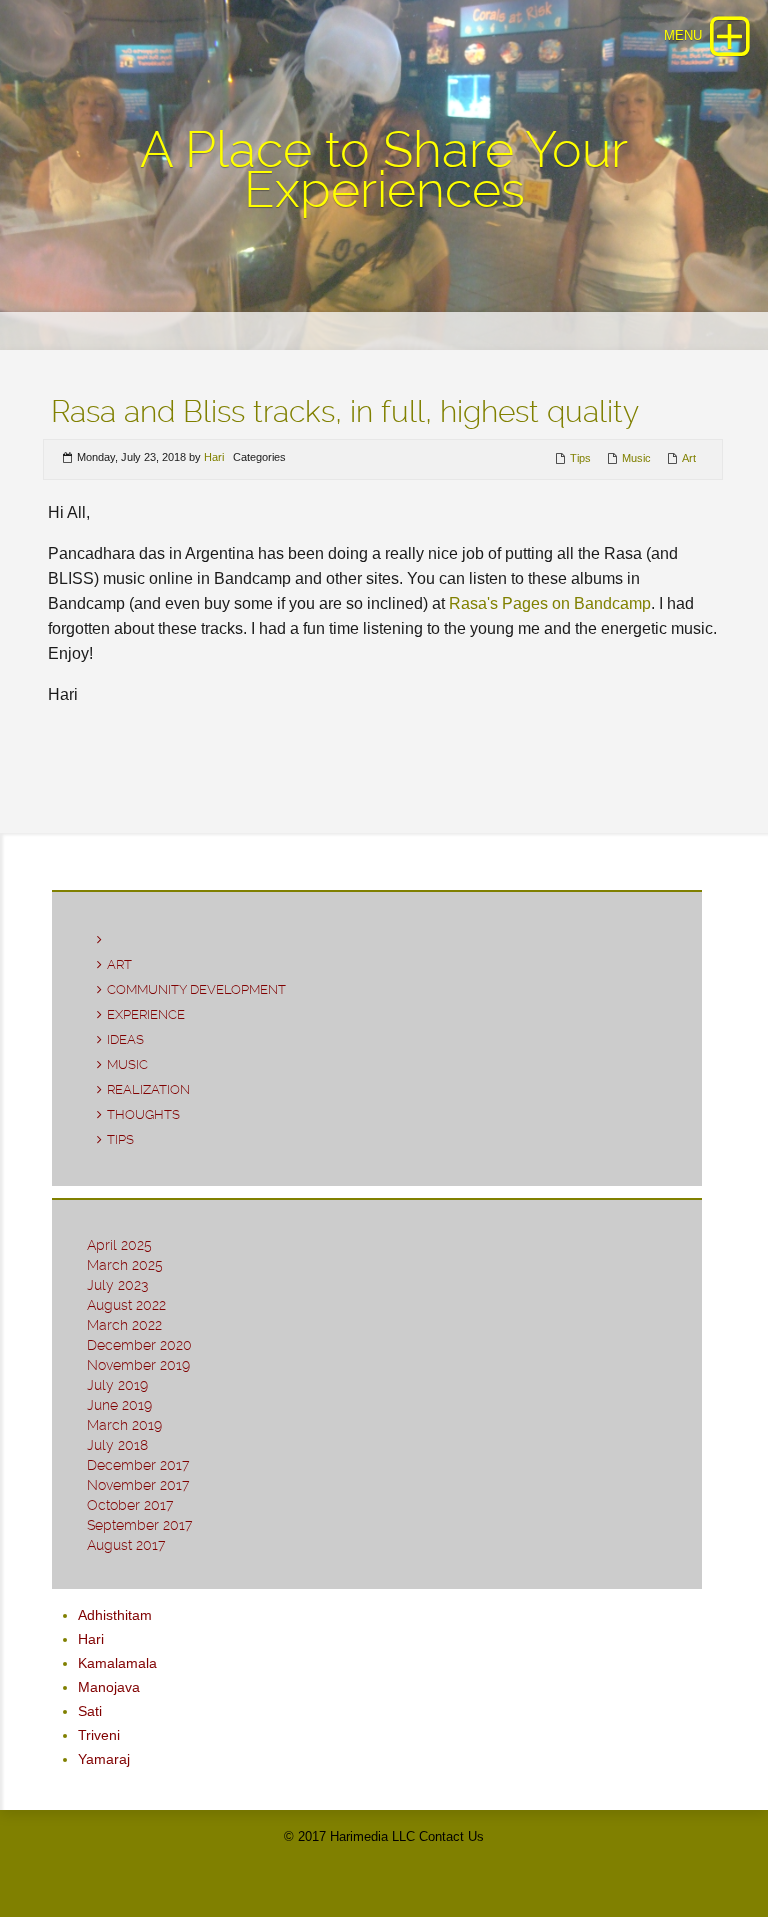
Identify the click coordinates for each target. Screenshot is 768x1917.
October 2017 (130, 1505)
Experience (146, 1014)
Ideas (125, 1039)
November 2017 (138, 1485)
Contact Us (451, 1836)
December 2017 (138, 1465)
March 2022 (124, 1325)
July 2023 (117, 1285)
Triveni (99, 1735)
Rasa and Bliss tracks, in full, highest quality (345, 411)
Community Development (196, 989)
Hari (214, 457)
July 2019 (117, 1385)
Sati (90, 1711)
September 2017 (139, 1525)
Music (636, 458)
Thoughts (143, 1114)
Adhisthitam (115, 1615)
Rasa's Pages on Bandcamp (550, 603)
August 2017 (126, 1545)
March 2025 (125, 1265)
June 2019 (119, 1405)
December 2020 (139, 1345)
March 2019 (124, 1425)
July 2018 (117, 1445)
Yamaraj (104, 1759)
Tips (580, 458)
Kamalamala (117, 1663)
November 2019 (138, 1365)
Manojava (109, 1687)
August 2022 (126, 1305)
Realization (148, 1089)
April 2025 (119, 1245)
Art (689, 458)
